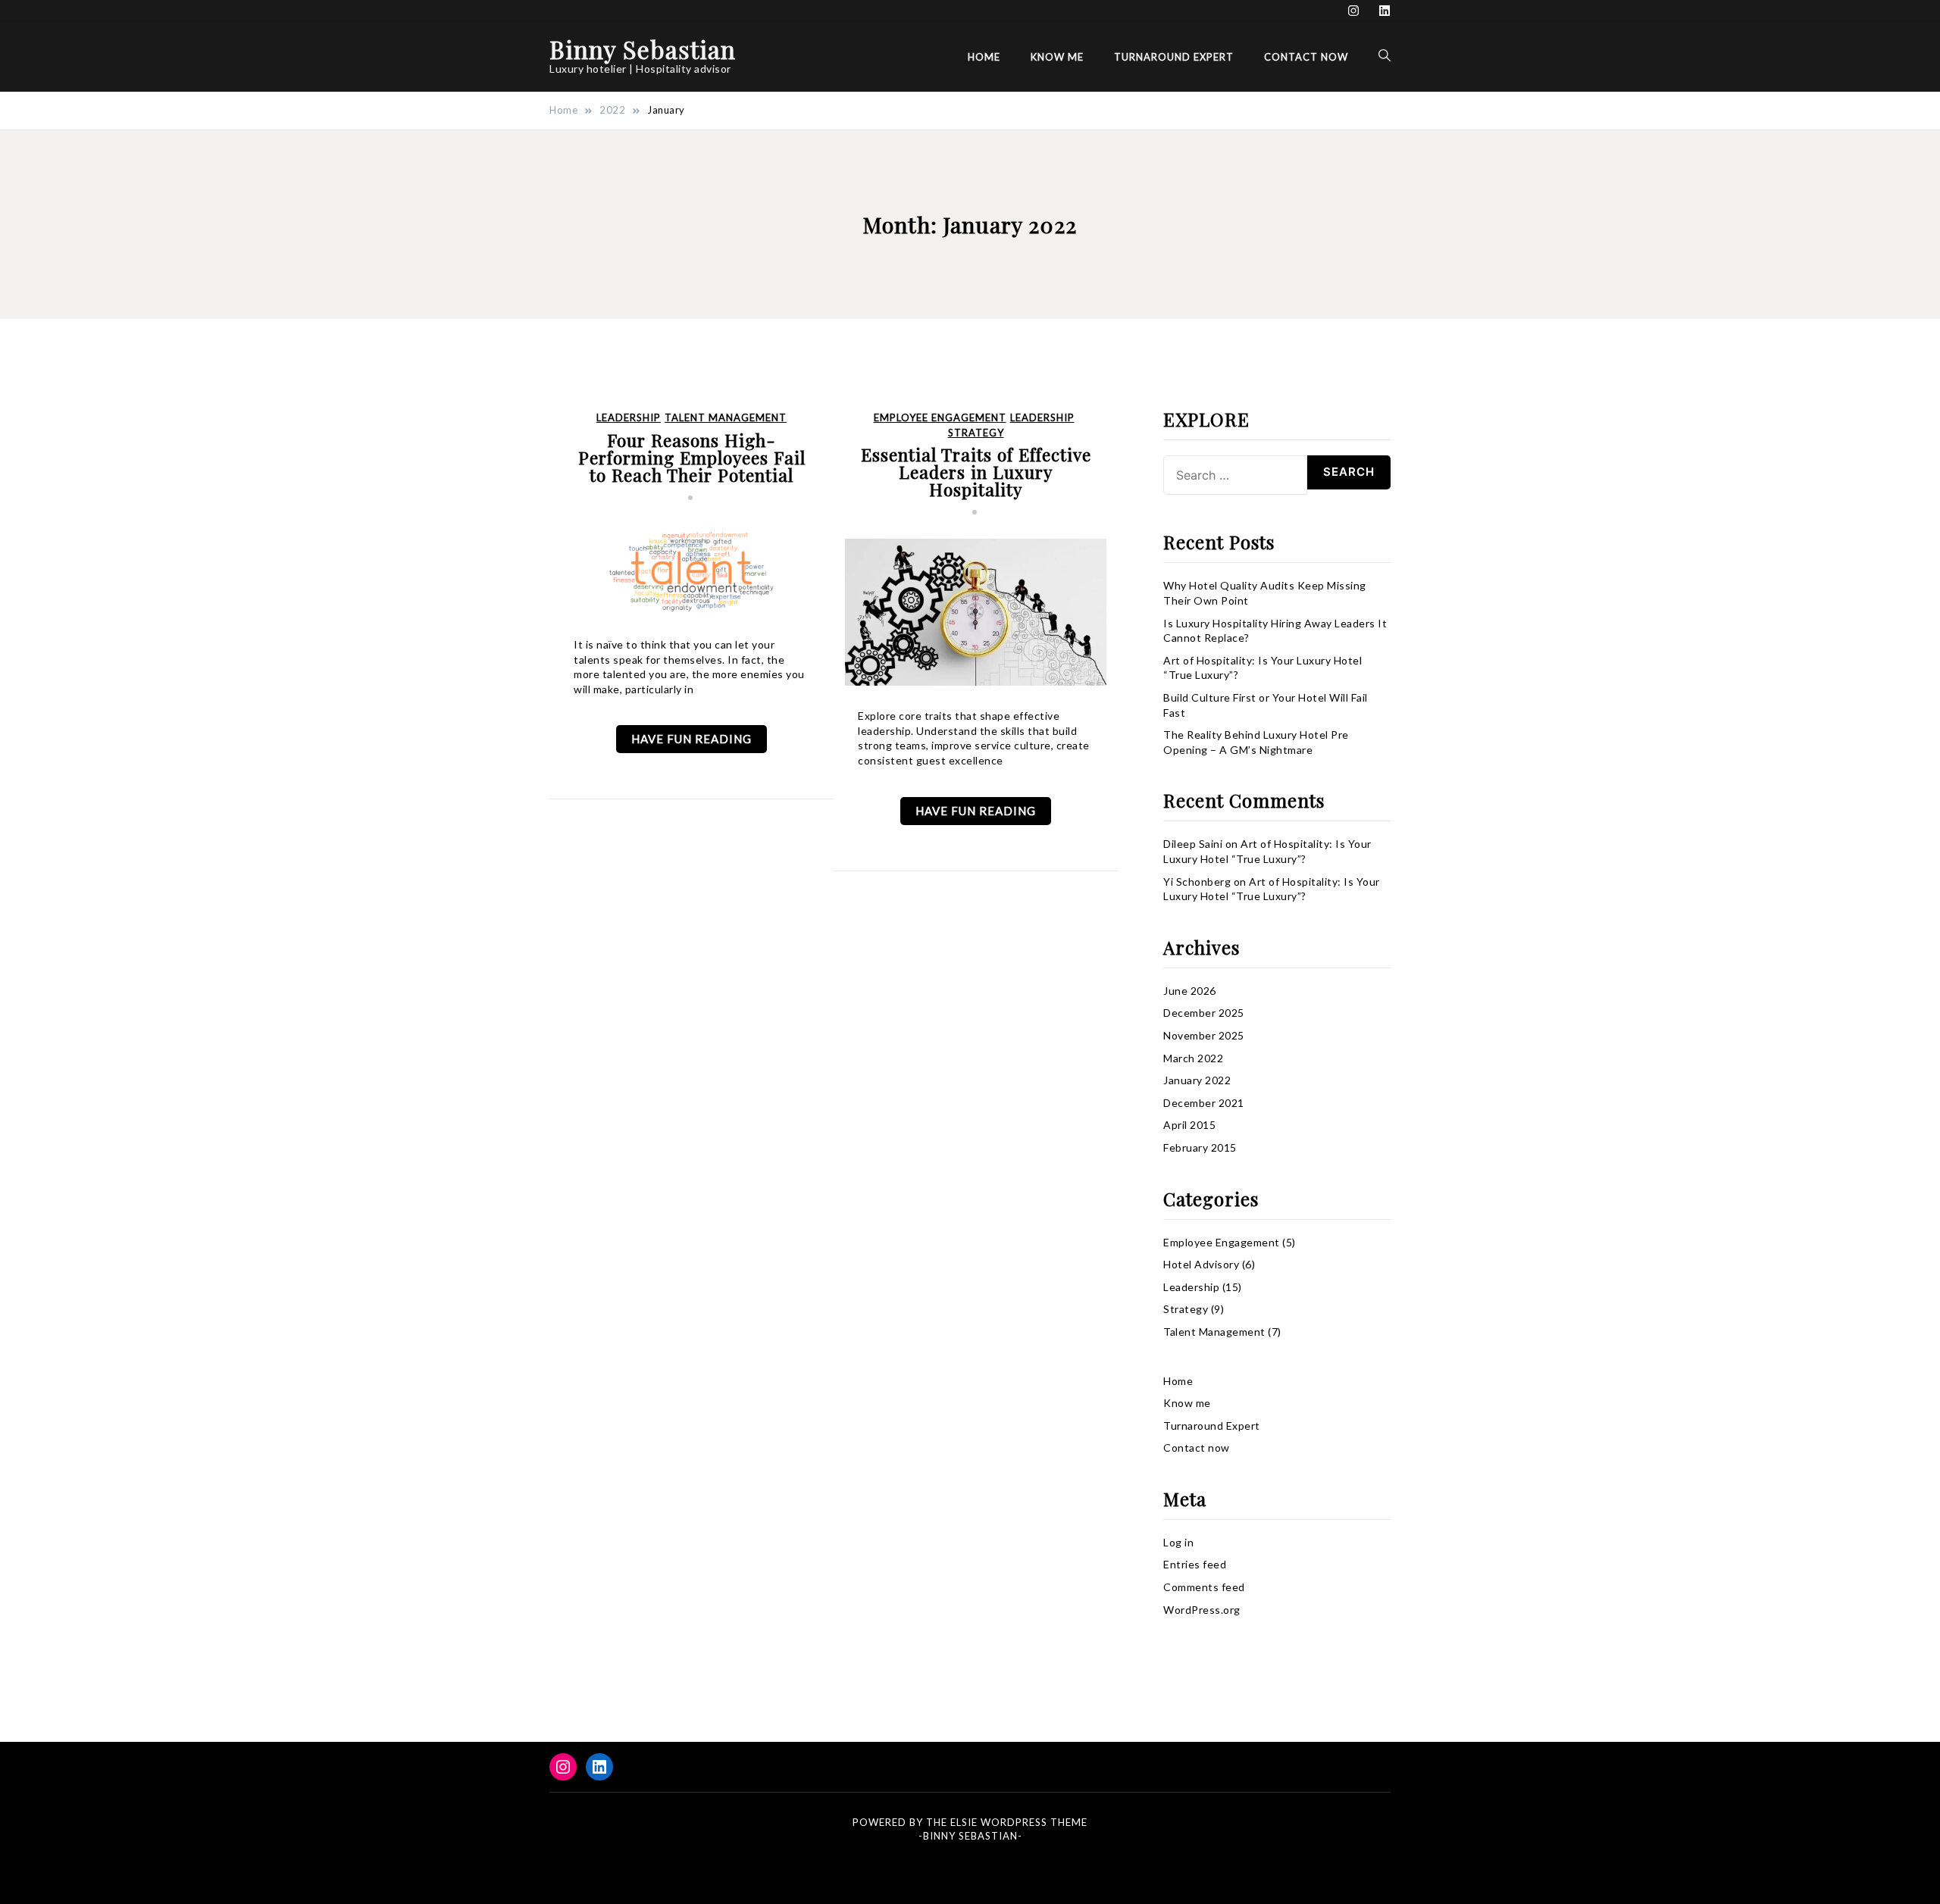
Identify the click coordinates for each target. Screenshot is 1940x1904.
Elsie (964, 1822)
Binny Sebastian (643, 49)
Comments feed (1204, 1587)
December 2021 (1204, 1103)
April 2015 (1189, 1125)
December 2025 (1204, 1013)
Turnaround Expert (1174, 56)
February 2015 (1200, 1147)
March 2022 (1193, 1058)
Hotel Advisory (1201, 1264)
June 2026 (1190, 991)
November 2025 (1204, 1035)
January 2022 (1197, 1080)
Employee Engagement (940, 418)
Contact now (1306, 56)
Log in (1178, 1542)
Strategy (976, 433)
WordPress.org (1202, 1610)
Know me (1057, 56)
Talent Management (726, 418)
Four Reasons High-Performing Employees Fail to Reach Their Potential (692, 457)
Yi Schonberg (1197, 882)
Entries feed (1195, 1564)
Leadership (629, 418)
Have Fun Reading (692, 739)
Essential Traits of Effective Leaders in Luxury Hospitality (976, 472)
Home (984, 56)
